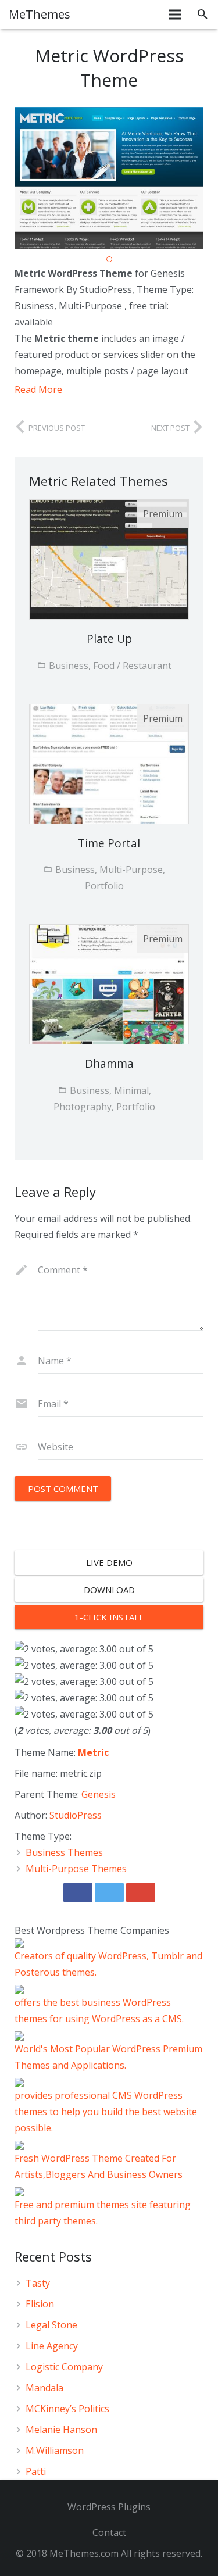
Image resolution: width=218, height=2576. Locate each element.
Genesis (99, 1794)
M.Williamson (55, 2450)
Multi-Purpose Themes (76, 1869)
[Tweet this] (109, 1892)
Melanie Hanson (61, 2430)
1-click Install (109, 1617)
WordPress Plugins (109, 2507)
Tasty (38, 2283)
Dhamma (109, 1063)
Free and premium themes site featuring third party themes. (103, 2213)
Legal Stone (51, 2325)
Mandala (44, 2388)
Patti (36, 2471)
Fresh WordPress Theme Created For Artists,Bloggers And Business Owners (99, 2166)
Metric (93, 1752)
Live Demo (109, 1562)
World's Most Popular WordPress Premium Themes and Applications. (108, 2057)
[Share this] (78, 1892)
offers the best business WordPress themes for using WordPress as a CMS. (99, 2010)
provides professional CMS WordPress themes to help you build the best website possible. (106, 2112)
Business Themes (64, 1852)
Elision (40, 2304)
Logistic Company (64, 2367)
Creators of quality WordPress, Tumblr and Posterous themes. (108, 1964)
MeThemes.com (84, 2553)
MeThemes (40, 14)
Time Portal (109, 843)
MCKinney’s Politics (67, 2409)
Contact (109, 2532)
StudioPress (76, 1815)
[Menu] (176, 15)
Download (109, 1590)
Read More (38, 389)
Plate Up (109, 638)
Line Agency (52, 2346)
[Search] (203, 15)
